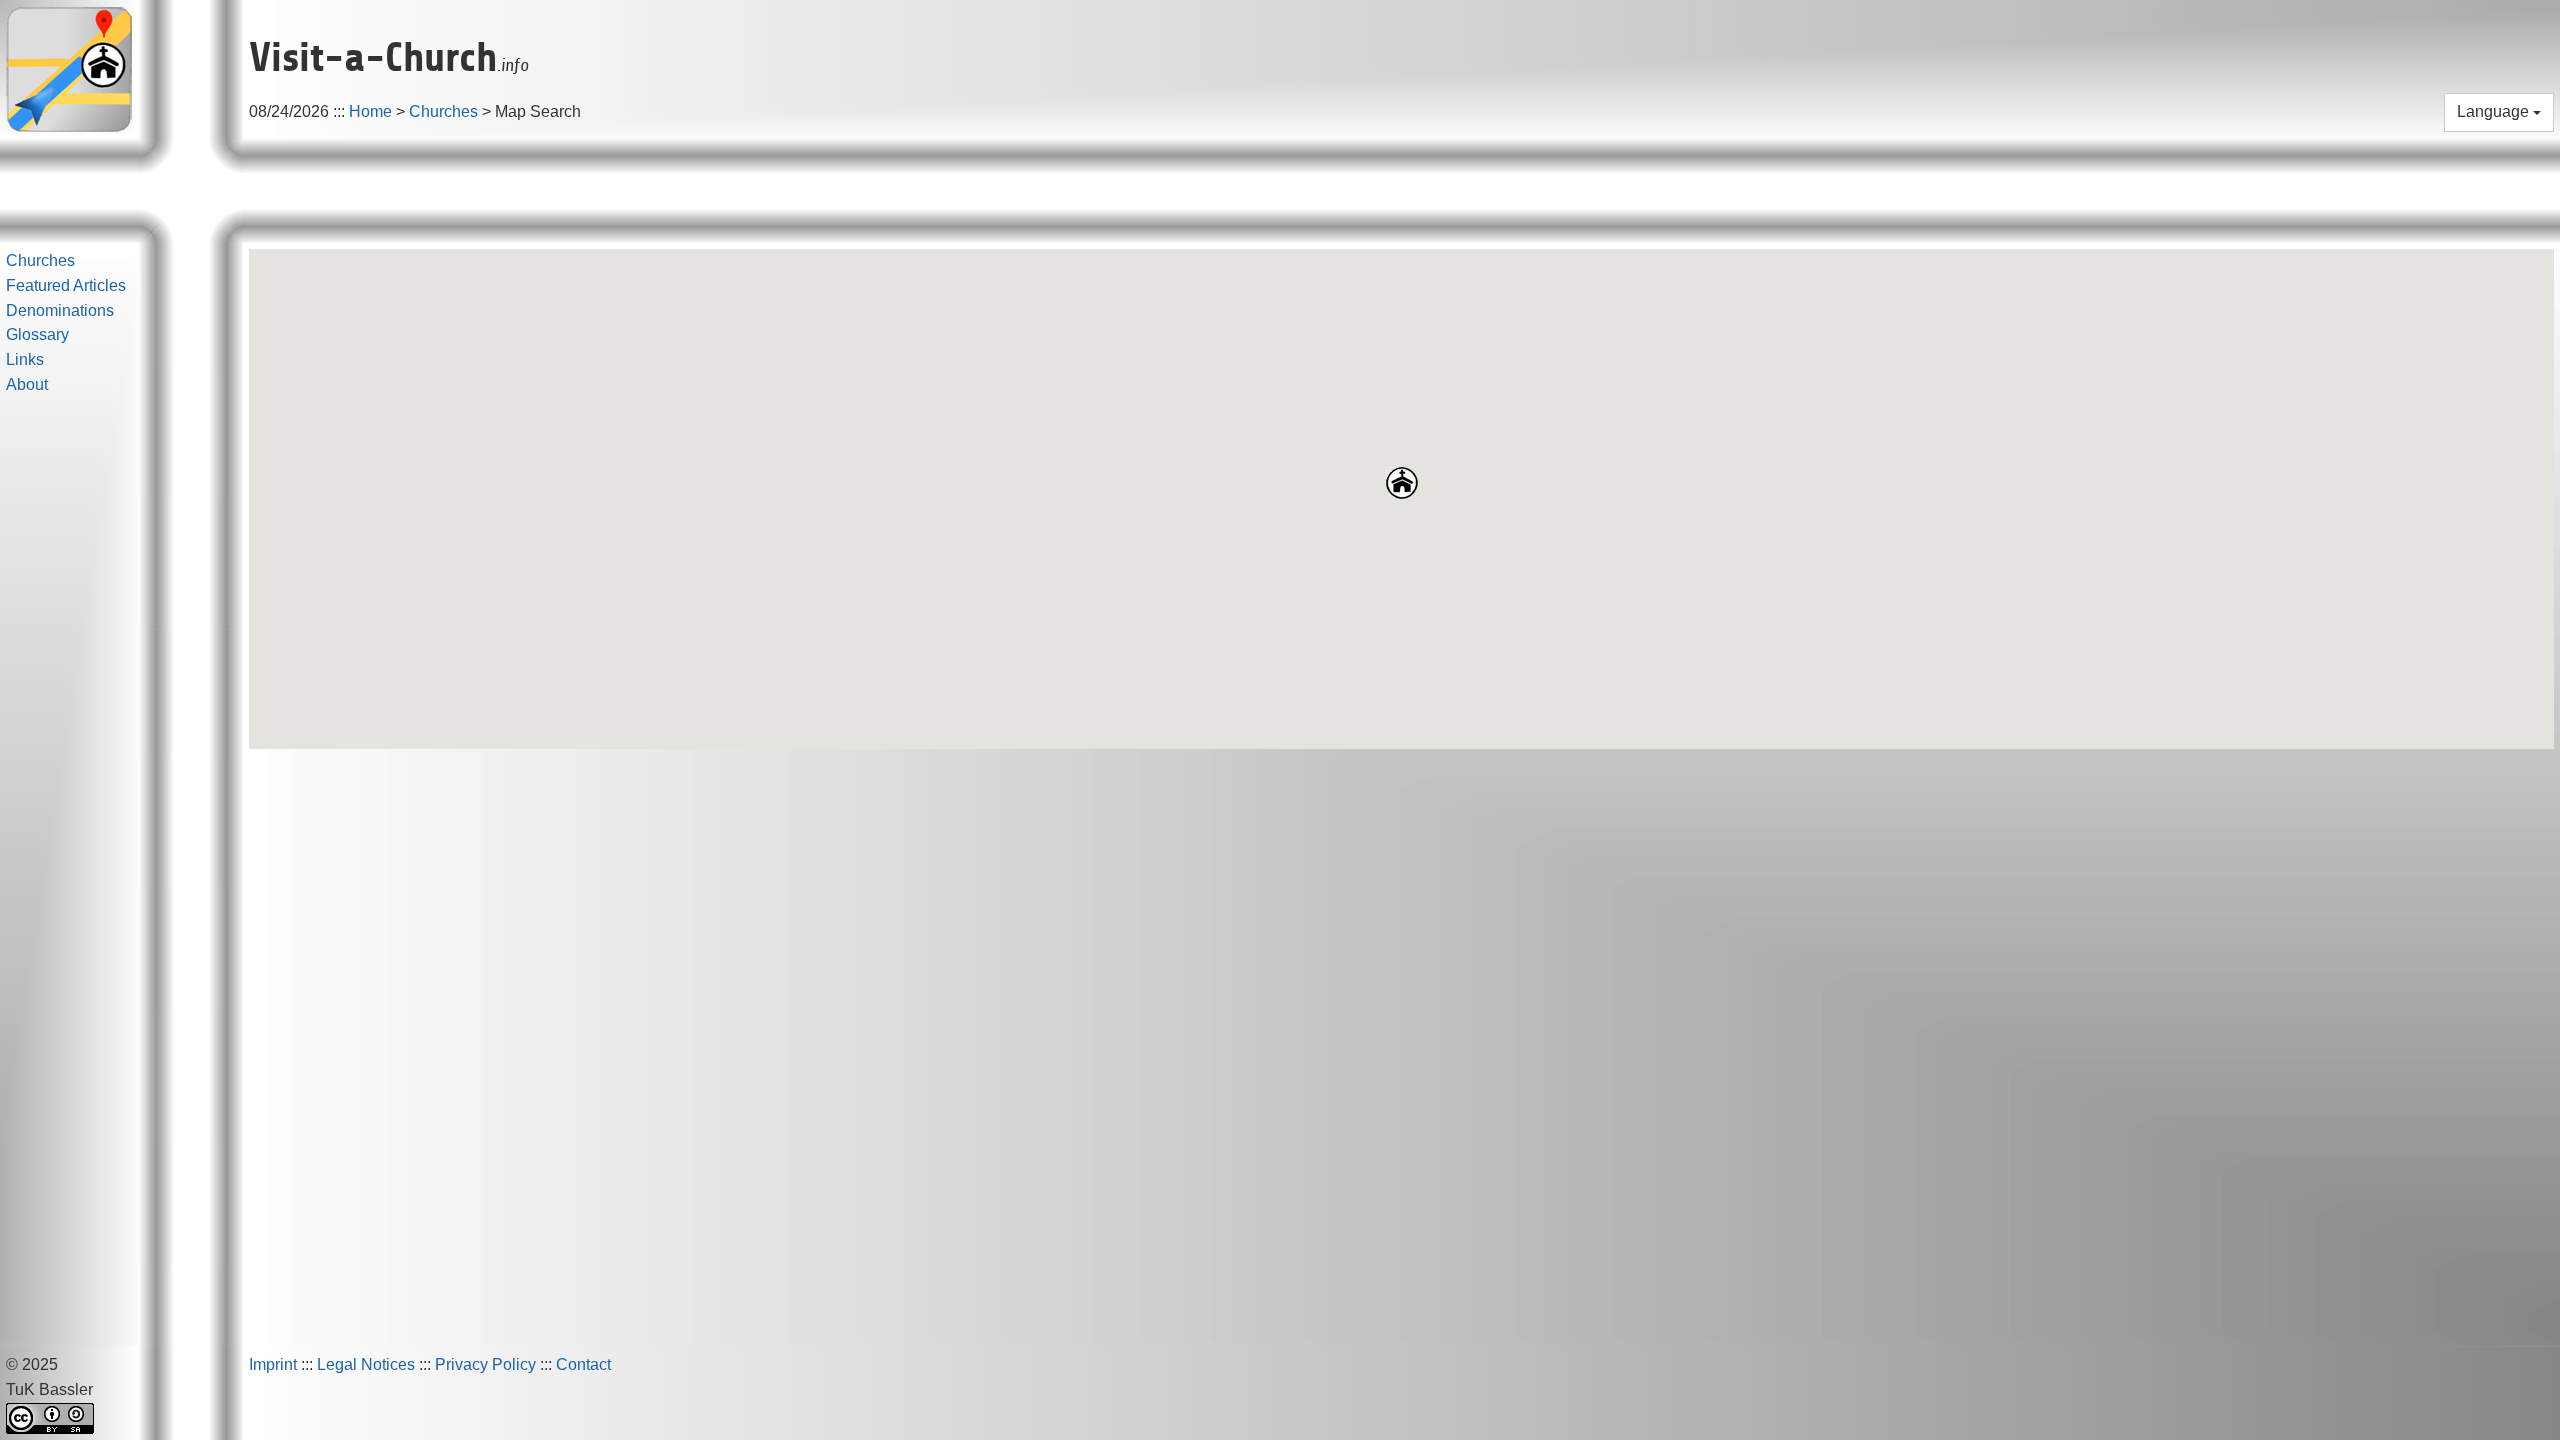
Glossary (37, 334)
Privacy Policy (485, 1364)
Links (25, 359)
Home (370, 111)
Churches (443, 111)
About (27, 384)
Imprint (273, 1364)
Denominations (60, 310)
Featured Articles (66, 285)
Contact (583, 1364)
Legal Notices (366, 1364)
